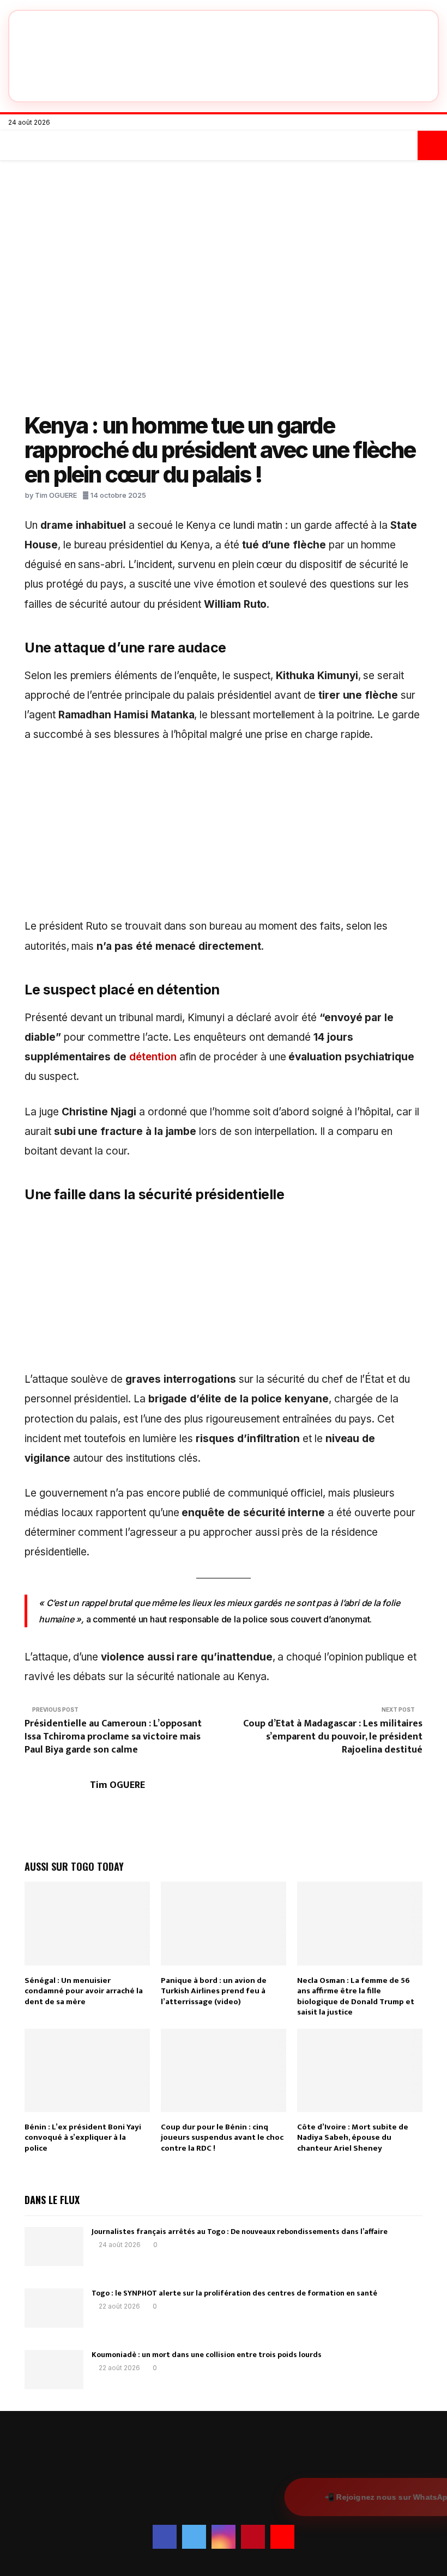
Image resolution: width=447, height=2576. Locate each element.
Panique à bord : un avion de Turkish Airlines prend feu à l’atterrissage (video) (214, 1991)
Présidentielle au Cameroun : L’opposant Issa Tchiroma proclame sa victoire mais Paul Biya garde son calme (113, 1737)
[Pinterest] (424, 123)
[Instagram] (413, 123)
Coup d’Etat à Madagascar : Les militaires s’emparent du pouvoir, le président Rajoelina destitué (333, 1737)
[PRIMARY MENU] (15, 145)
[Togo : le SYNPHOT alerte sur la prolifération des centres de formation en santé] (54, 2308)
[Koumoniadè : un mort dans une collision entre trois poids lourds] (54, 2370)
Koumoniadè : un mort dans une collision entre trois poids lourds (207, 2355)
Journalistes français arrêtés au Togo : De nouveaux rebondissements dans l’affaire (240, 2232)
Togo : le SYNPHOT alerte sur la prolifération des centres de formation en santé (234, 2293)
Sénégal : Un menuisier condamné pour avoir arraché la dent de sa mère (84, 1991)
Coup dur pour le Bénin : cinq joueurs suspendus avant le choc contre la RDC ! (222, 2138)
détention (153, 1057)
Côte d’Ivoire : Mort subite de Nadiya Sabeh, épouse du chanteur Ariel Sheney (353, 2138)
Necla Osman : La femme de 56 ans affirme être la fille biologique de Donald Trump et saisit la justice (356, 1997)
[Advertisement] (224, 836)
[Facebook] (390, 123)
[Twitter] (401, 123)
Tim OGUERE (56, 495)
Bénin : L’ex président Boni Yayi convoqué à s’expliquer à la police (83, 2138)
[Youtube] (436, 123)
